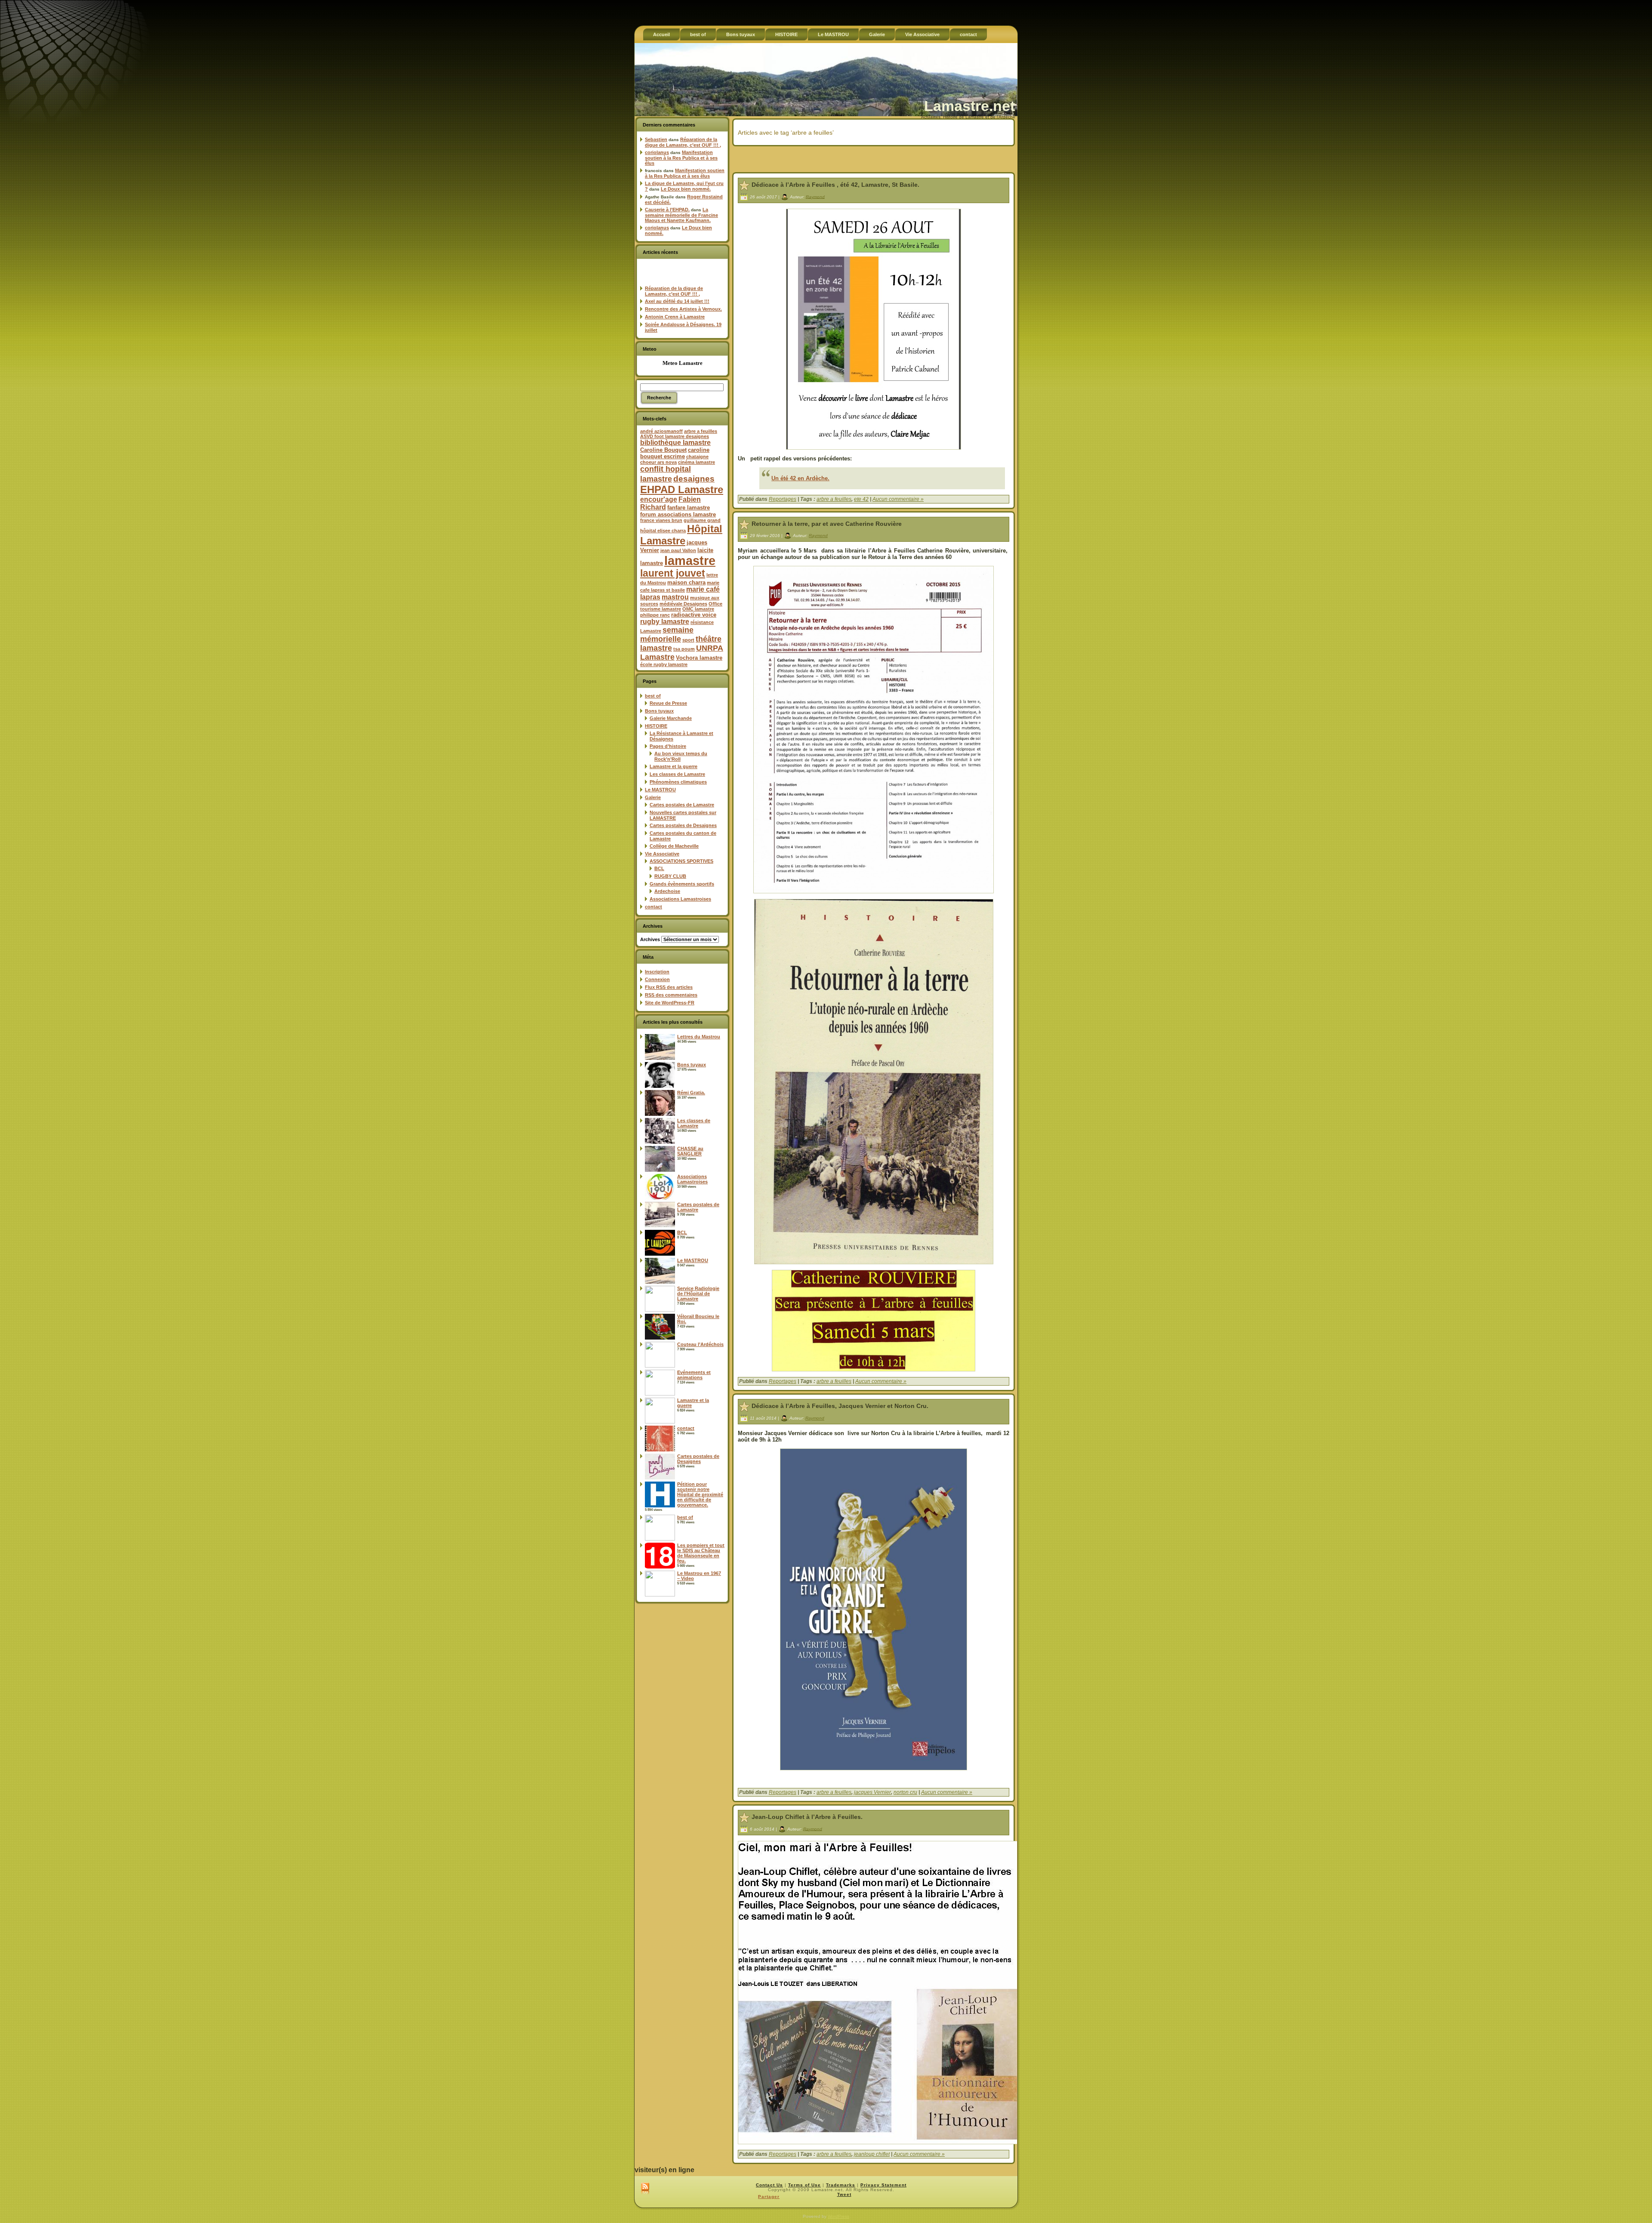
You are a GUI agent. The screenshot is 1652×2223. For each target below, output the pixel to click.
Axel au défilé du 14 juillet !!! (677, 301)
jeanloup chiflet (872, 2154)
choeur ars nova (658, 462)
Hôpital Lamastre (681, 535)
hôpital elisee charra (663, 531)
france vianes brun (661, 520)
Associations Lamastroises (680, 899)
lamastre (690, 560)
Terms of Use (804, 2185)
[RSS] (645, 2189)
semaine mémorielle (667, 634)
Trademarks (841, 2185)
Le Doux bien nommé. (686, 189)
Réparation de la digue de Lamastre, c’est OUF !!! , (683, 142)
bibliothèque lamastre (675, 443)
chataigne (697, 457)
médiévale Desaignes (683, 604)
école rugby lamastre (664, 664)
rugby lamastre (665, 622)
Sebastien (656, 139)
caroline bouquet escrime (675, 453)
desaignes (694, 479)
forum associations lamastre (678, 514)
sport (688, 640)
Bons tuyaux (659, 711)
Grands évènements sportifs (682, 884)
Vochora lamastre (699, 658)
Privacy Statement (883, 2185)
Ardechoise (667, 891)
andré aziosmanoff (661, 431)
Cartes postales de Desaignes (683, 825)
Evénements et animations (694, 1375)
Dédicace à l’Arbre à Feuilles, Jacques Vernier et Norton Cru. (840, 1406)
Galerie (653, 797)
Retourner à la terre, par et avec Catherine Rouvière (827, 524)
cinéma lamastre (697, 462)
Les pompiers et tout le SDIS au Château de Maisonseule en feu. (701, 1553)
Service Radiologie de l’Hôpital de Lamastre (698, 1294)
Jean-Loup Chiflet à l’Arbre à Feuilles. (807, 1817)
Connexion (657, 979)
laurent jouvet (673, 573)
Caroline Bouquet (663, 450)
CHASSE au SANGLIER (690, 1151)
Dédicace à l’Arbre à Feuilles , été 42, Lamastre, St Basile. (835, 185)
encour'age (659, 499)
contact (653, 907)
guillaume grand (702, 520)
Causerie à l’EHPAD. (667, 210)
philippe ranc (655, 615)
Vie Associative (662, 854)
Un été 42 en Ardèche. (800, 478)
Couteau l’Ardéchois (700, 1344)
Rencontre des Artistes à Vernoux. (683, 309)
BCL (659, 868)
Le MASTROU (660, 790)
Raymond (815, 196)
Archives (650, 939)
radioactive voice (694, 615)
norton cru (905, 1792)
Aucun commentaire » (898, 499)
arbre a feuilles (701, 431)
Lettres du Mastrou (699, 1037)
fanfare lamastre (689, 508)
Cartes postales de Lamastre (682, 805)
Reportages (783, 499)
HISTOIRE (656, 726)
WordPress (838, 2216)
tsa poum (684, 649)
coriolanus (657, 152)
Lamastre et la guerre (673, 766)
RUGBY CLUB (670, 876)
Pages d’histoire (668, 746)
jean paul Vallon (678, 550)
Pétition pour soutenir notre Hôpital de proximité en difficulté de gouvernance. (700, 1494)
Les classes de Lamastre (677, 774)
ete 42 (861, 499)
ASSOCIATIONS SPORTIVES (681, 861)
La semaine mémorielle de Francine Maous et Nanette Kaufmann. (681, 215)
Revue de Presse (668, 703)
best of (653, 696)
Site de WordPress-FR (670, 1003)
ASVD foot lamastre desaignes (675, 436)
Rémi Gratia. (691, 1093)
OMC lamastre (698, 609)
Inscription (657, 972)
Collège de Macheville (674, 846)
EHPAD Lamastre (682, 489)
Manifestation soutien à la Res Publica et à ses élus (681, 158)
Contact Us (769, 2185)
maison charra (686, 582)
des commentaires (671, 995)
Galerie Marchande (671, 718)
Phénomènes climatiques (678, 782)
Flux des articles (669, 987)
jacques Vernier (872, 1792)
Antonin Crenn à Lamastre (675, 317)
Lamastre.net (969, 106)
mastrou (675, 597)
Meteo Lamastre (683, 363)
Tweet (844, 2194)
